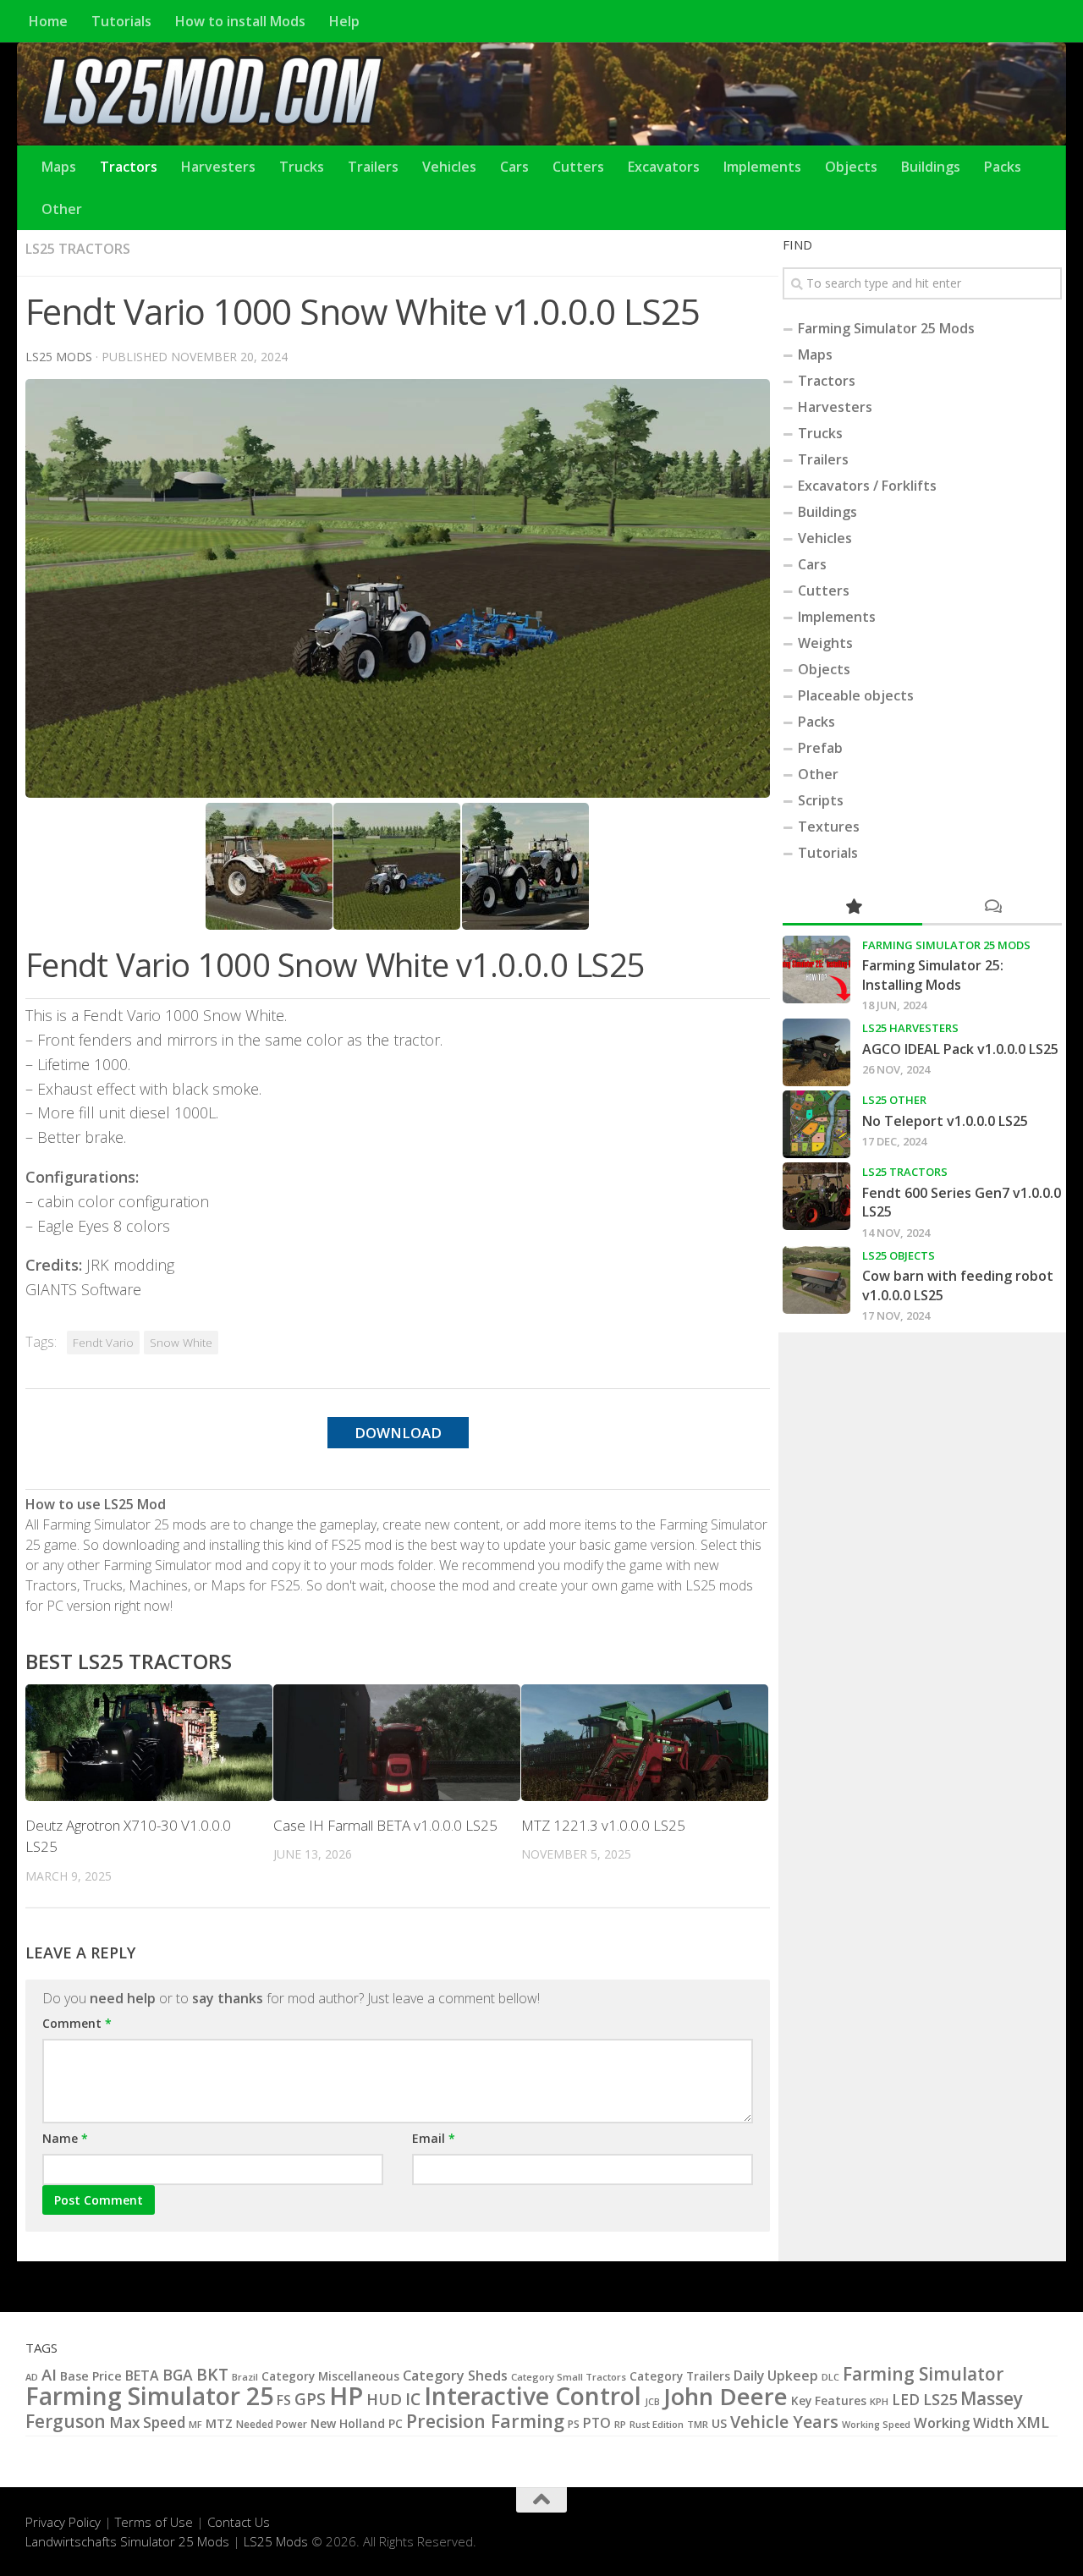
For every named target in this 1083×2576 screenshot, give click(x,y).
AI (49, 2374)
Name (65, 2138)
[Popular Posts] (852, 907)
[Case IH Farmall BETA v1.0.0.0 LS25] (397, 1743)
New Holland (348, 2423)
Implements (762, 167)
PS (574, 2424)
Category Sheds (455, 2376)
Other (62, 209)
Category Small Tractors (569, 2377)
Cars (514, 167)
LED (906, 2400)
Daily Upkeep (776, 2376)
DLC (830, 2377)
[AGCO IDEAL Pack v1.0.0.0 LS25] (816, 1052)
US (719, 2423)
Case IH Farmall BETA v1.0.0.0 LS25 (385, 1825)
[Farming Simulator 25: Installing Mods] (816, 969)
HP (346, 2396)
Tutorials (121, 21)
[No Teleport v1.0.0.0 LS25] (816, 1124)
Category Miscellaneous (330, 2376)
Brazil (245, 2377)
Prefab (820, 748)
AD (32, 2377)
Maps (59, 167)
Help (344, 21)
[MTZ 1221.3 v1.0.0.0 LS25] (645, 1743)
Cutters (578, 167)
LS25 (940, 2399)
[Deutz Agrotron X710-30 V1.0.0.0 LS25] (149, 1743)
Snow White (181, 1343)
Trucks (302, 167)
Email (434, 2138)
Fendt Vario (103, 1343)
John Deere (726, 2396)
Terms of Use (154, 2522)
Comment (77, 2023)
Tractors (129, 167)
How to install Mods (240, 21)
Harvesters (218, 167)
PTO (597, 2423)
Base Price (91, 2376)
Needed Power (272, 2424)
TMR (698, 2424)
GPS (310, 2399)
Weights (825, 643)
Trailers (373, 167)
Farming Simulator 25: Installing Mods (933, 975)
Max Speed (147, 2422)
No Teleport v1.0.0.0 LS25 (945, 1121)
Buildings (931, 167)
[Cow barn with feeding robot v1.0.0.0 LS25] (816, 1280)
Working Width (964, 2422)
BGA (178, 2375)
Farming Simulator (923, 2374)
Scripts (821, 800)
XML (1033, 2422)
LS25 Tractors (78, 249)
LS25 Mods (276, 2541)
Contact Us (239, 2522)
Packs (1003, 167)
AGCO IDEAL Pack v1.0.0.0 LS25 (960, 1049)
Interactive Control (533, 2396)
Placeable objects (856, 695)
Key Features (829, 2400)
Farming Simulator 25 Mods (886, 328)
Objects (851, 167)
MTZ (219, 2423)
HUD (384, 2399)
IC (413, 2399)
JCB (652, 2402)
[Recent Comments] (992, 907)
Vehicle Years (784, 2422)
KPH (879, 2401)
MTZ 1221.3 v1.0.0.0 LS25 (603, 1825)
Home (48, 21)
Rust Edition (657, 2424)
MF (195, 2424)
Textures (829, 827)
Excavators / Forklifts (867, 486)
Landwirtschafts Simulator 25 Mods (127, 2541)
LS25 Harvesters (910, 1028)
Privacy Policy (63, 2522)
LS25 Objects (899, 1255)
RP (620, 2424)
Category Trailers (680, 2376)
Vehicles (449, 167)
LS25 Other (894, 1100)
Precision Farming (485, 2421)
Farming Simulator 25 (149, 2396)
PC (396, 2423)
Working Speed (876, 2424)
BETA (142, 2376)
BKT (212, 2374)
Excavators (664, 167)
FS (284, 2400)
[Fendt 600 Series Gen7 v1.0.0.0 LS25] (816, 1196)
